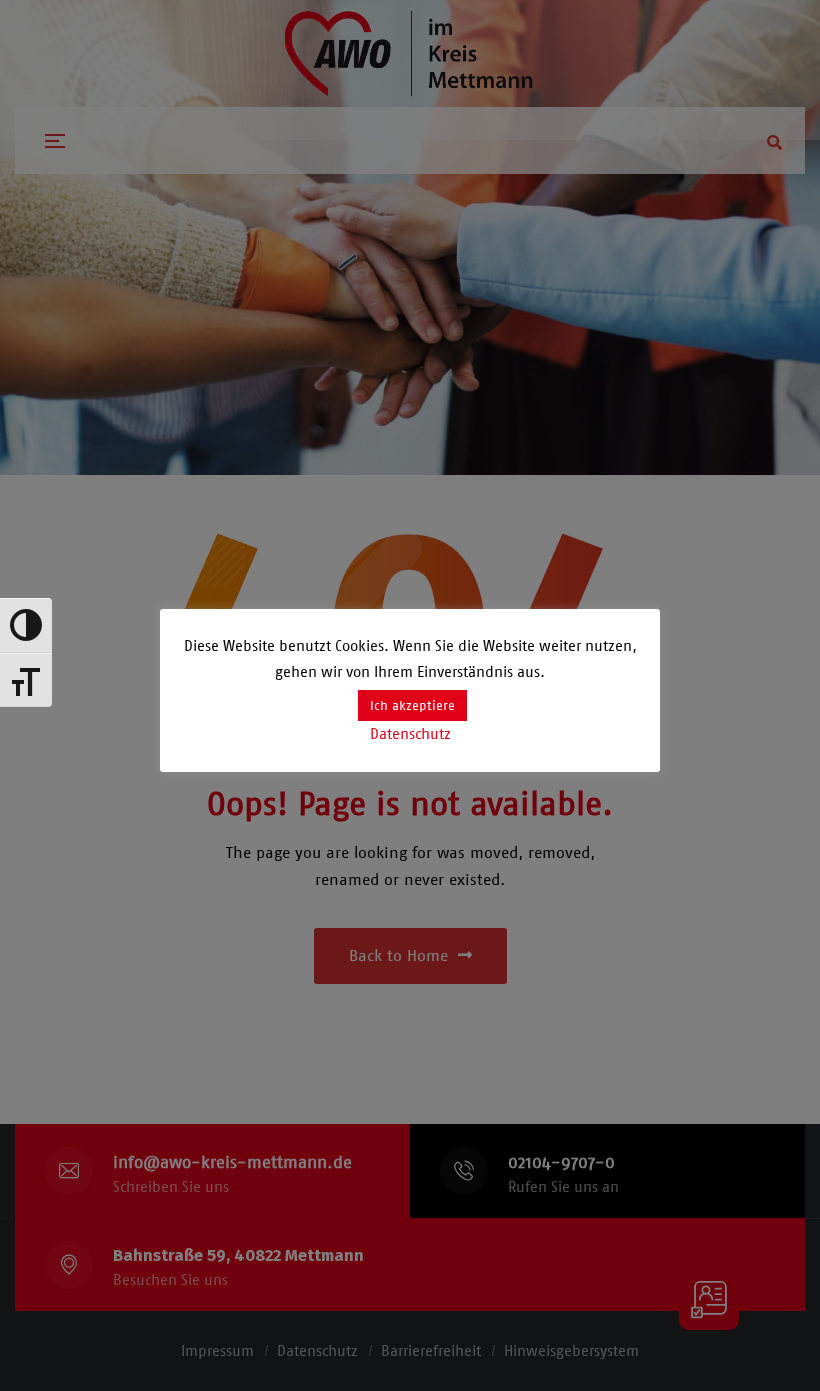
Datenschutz (410, 734)
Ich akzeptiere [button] (412, 705)
